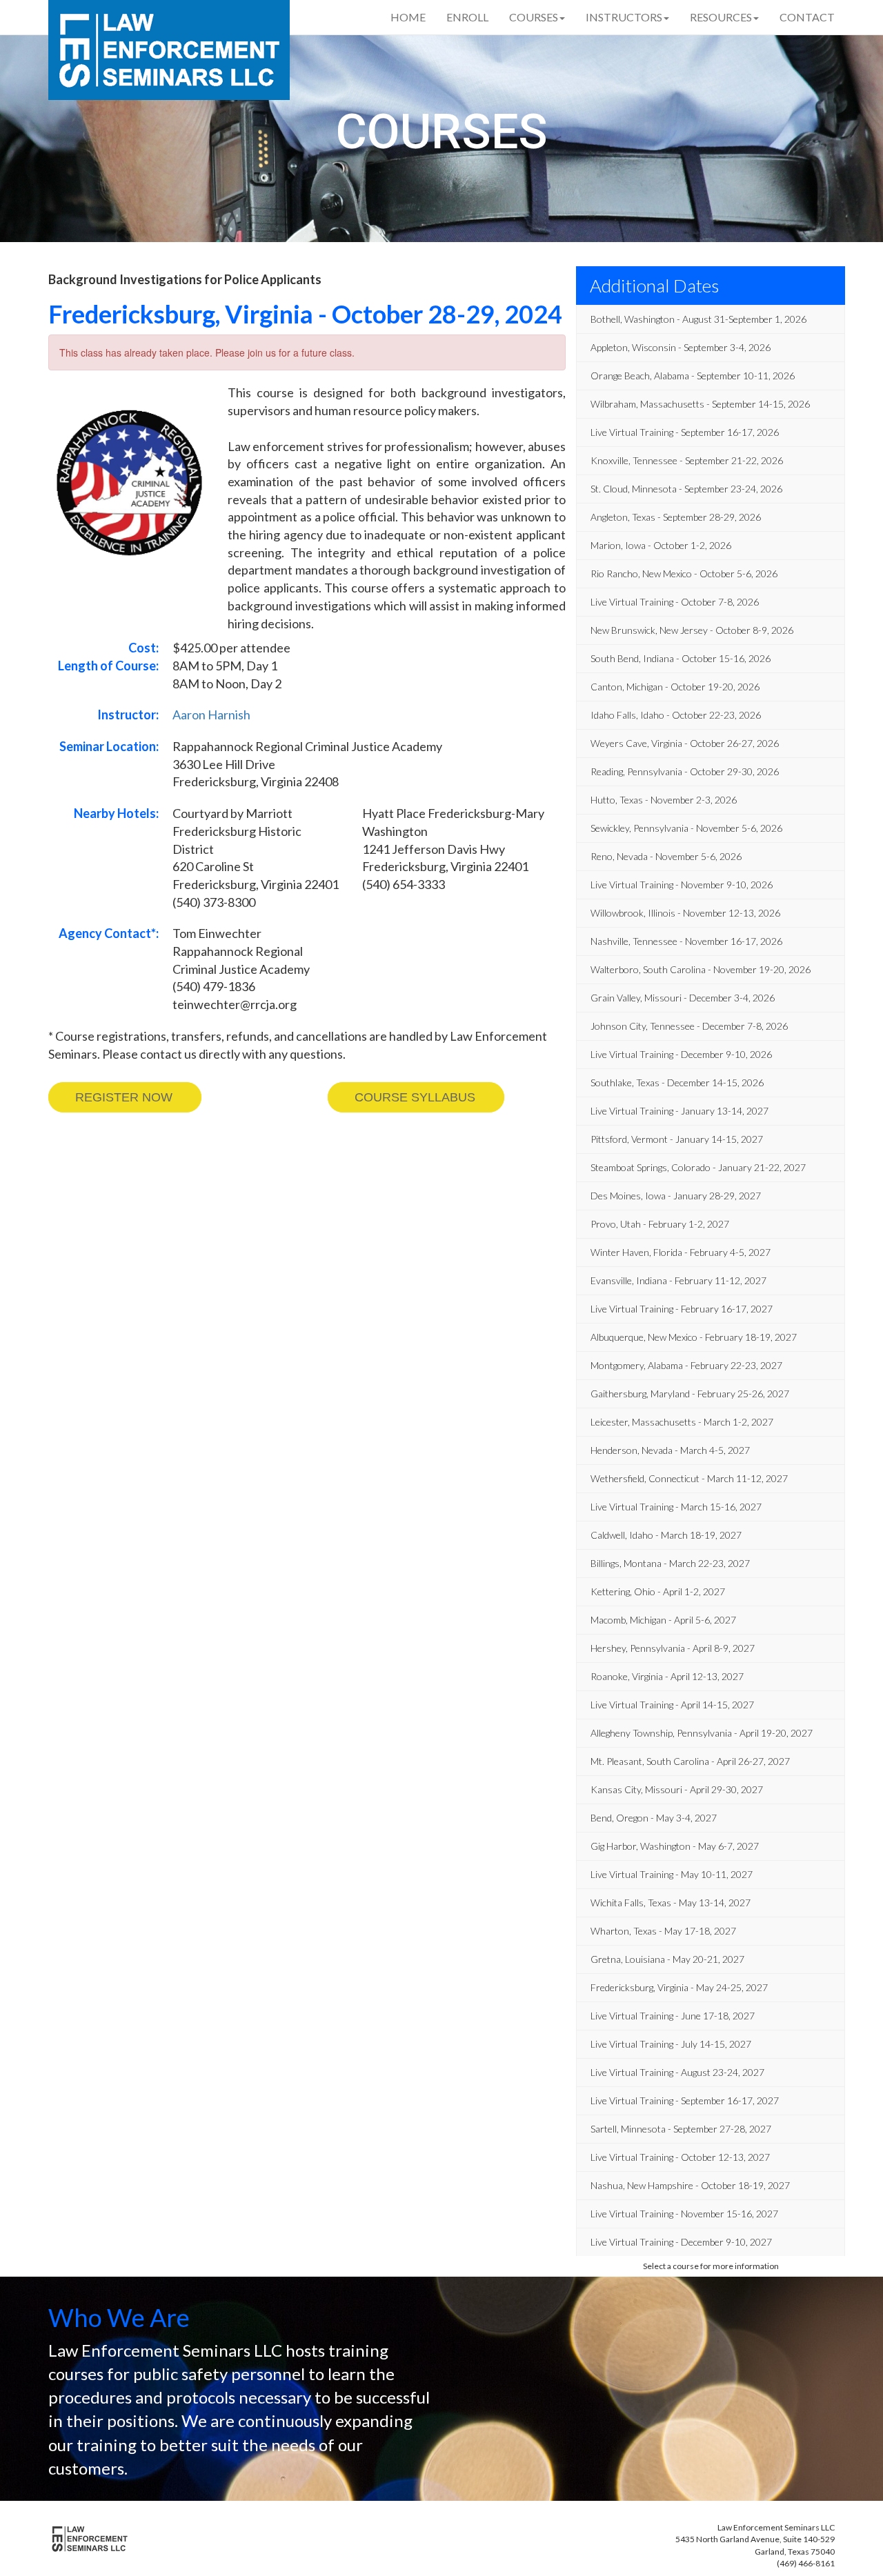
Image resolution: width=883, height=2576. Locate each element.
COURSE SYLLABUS (415, 1097)
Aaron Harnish (211, 715)
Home (408, 17)
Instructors (624, 17)
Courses (534, 17)
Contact (807, 17)
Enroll (467, 17)
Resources (721, 17)
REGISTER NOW (124, 1097)
